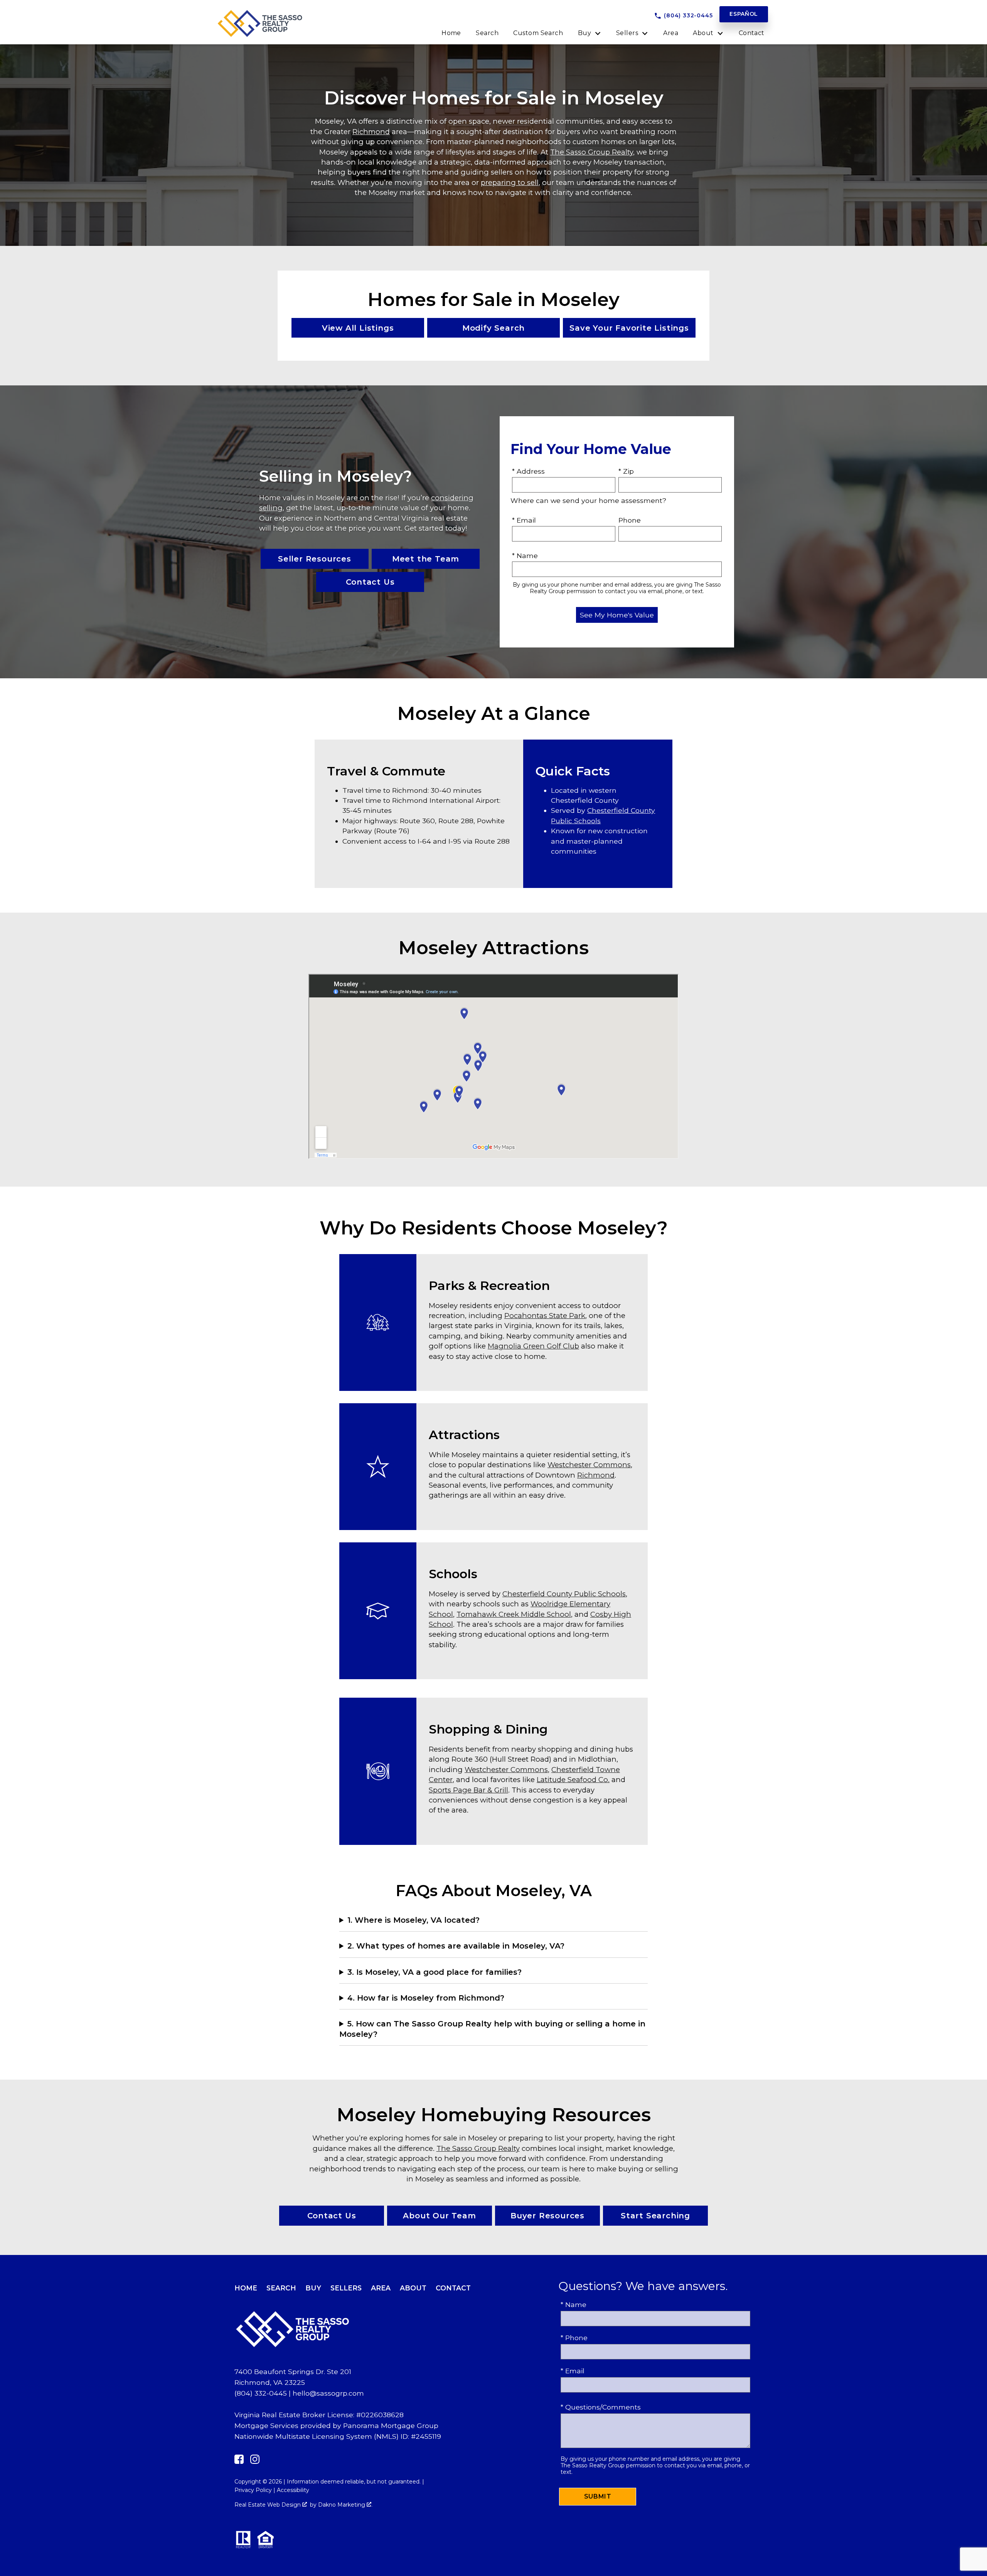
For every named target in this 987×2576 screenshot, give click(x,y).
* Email (524, 520)
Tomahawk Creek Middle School (514, 1614)
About (413, 2288)
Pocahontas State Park (545, 1316)
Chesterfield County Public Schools (564, 1594)
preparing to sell (510, 182)
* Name (525, 556)
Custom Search (538, 33)
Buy (313, 2288)
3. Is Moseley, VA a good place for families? (435, 1972)
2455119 (428, 2436)
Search (487, 33)
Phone (630, 520)
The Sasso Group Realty (592, 152)
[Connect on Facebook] (239, 2461)
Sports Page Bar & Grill (468, 1790)
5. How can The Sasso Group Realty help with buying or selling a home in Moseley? (492, 2029)
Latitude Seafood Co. (573, 1780)
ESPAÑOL (744, 14)
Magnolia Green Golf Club (533, 1346)
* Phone (574, 2338)
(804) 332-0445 (261, 2393)
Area (671, 33)
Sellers (346, 2288)
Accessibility (293, 2490)
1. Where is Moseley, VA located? (413, 1920)
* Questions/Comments (601, 2407)
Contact (752, 33)
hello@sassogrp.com (328, 2393)
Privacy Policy (253, 2490)
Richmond (371, 132)
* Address (528, 471)
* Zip (626, 471)
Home (451, 33)
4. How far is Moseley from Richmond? (426, 1998)
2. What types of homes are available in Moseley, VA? (456, 1946)
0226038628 (382, 2415)
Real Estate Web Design (268, 2505)
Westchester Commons (589, 1465)
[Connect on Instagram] (255, 2461)
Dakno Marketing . (345, 2505)
